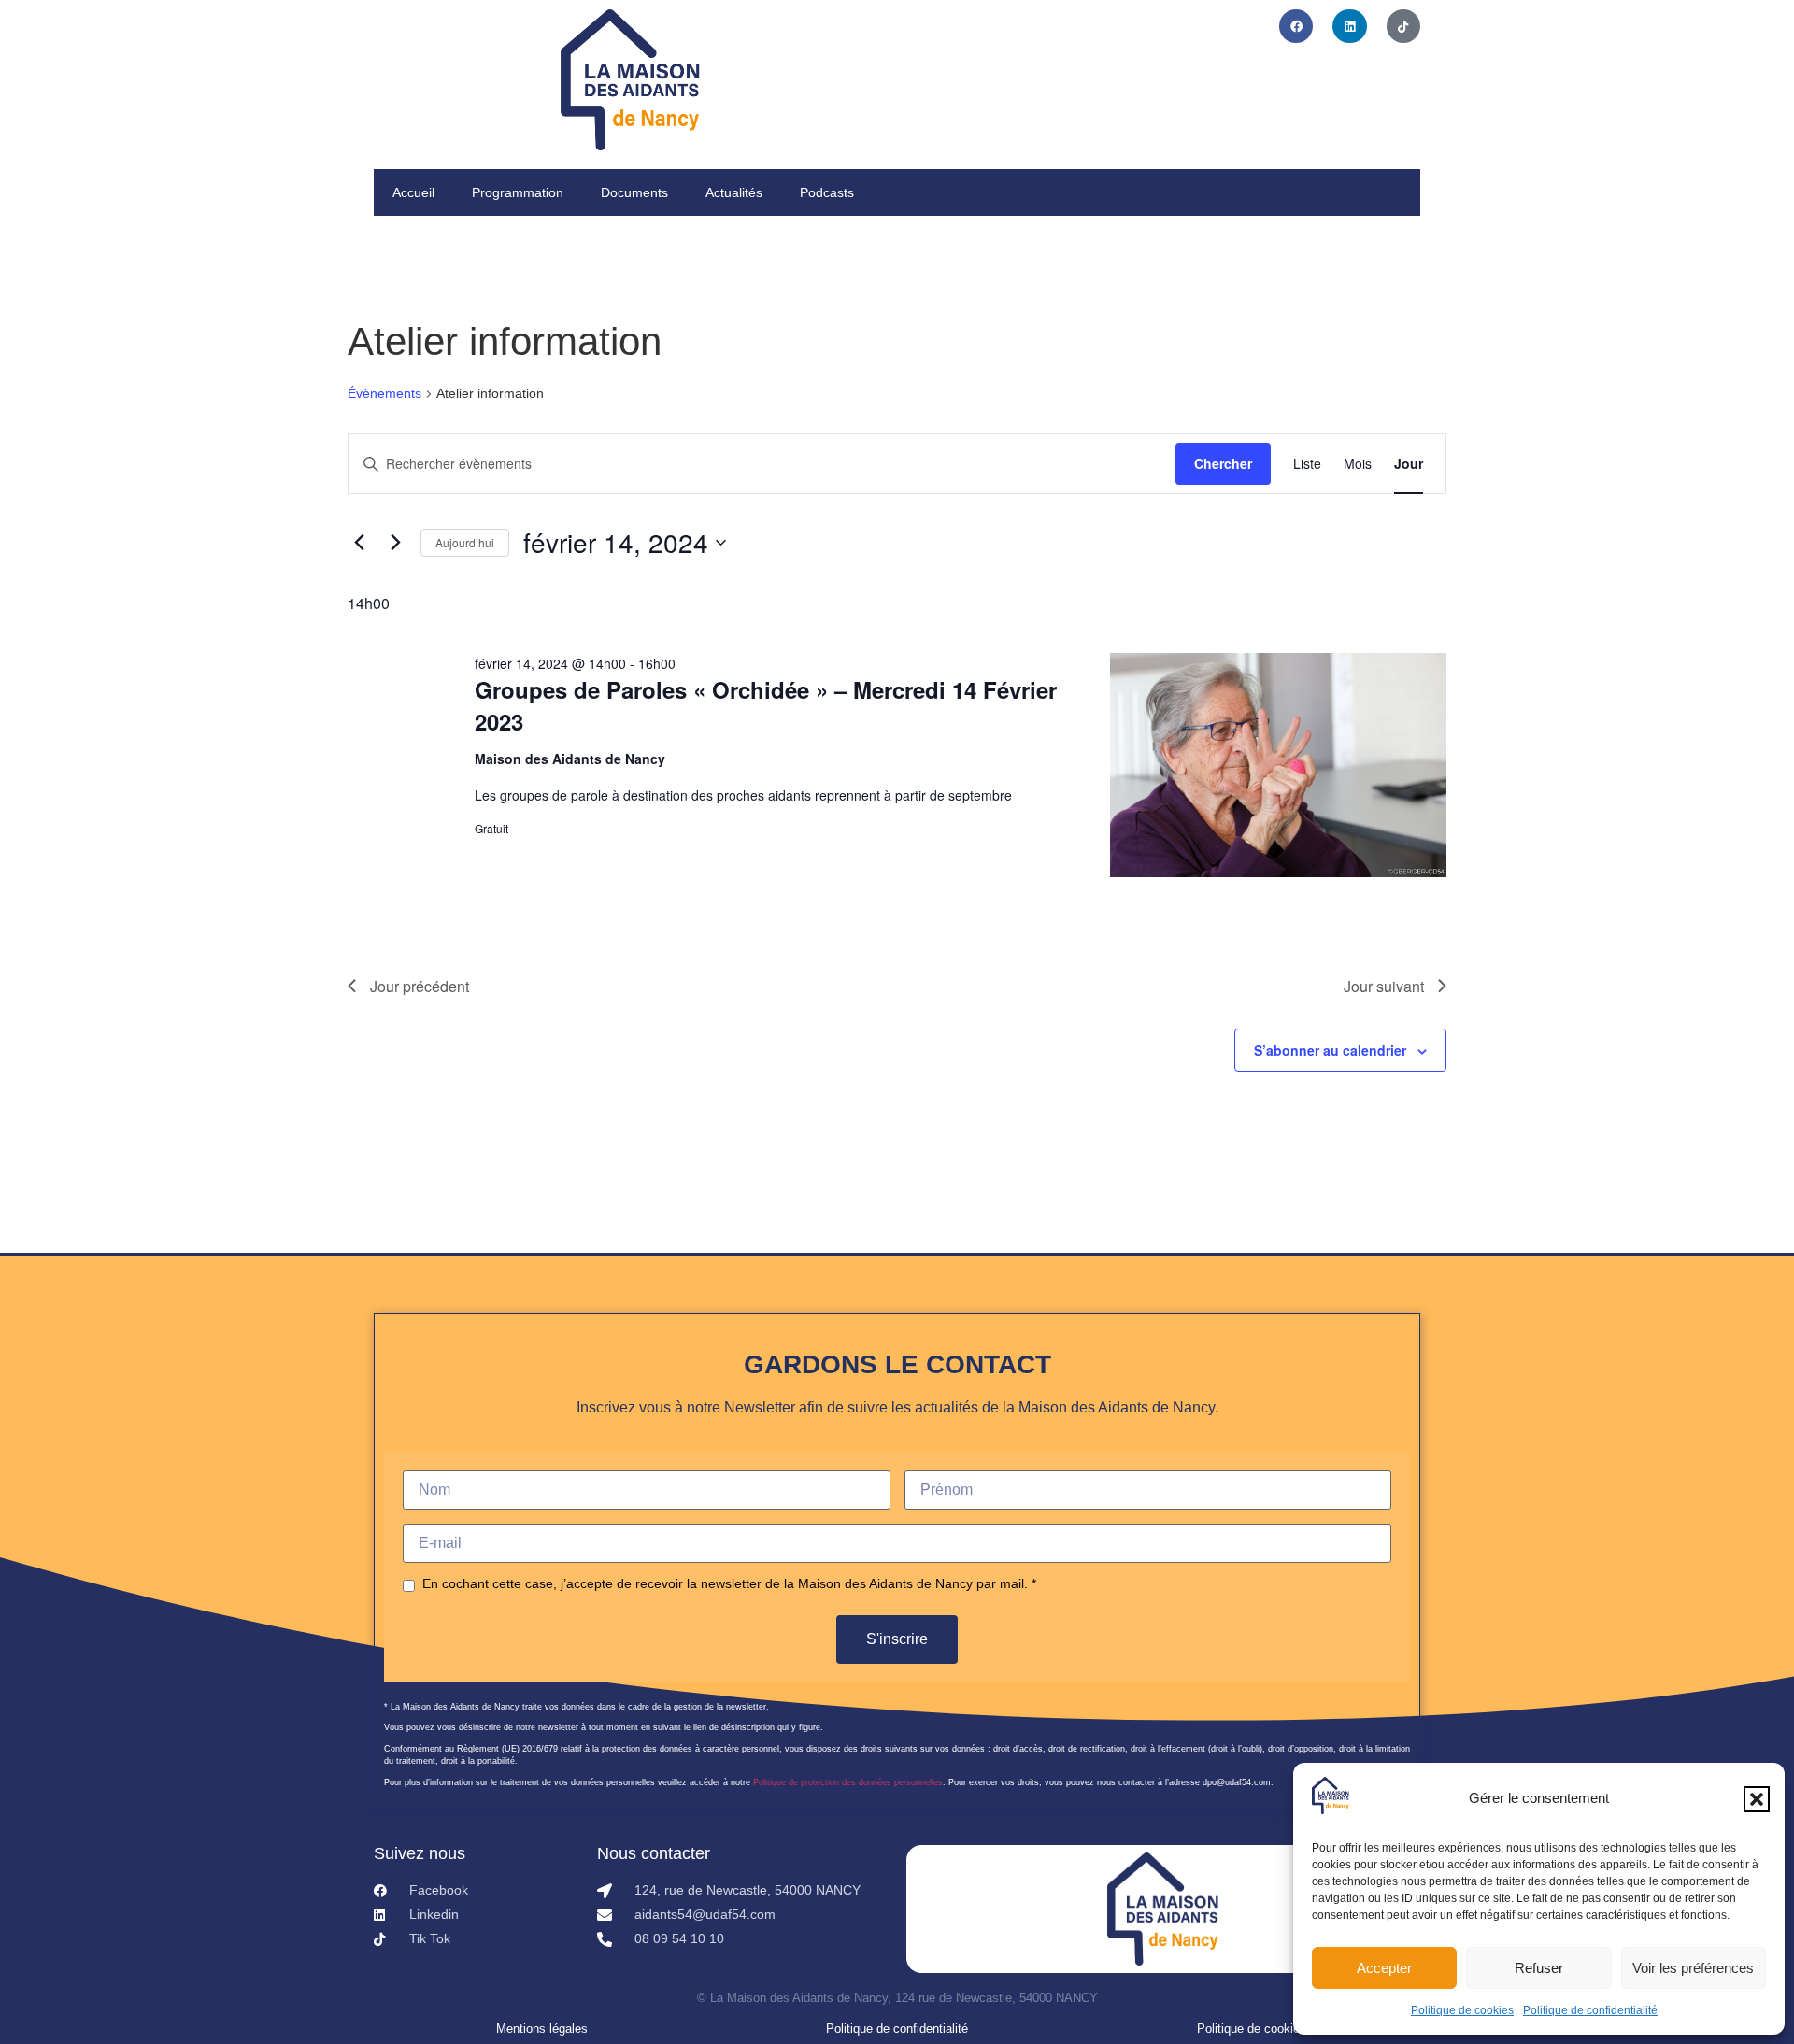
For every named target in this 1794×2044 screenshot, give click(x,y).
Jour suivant (1384, 986)
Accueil (413, 192)
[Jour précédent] (359, 543)
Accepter (1384, 1968)
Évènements (384, 393)
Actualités (734, 192)
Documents (634, 192)
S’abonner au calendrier (1330, 1050)
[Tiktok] (1403, 26)
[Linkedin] (1349, 26)
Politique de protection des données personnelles (848, 1782)
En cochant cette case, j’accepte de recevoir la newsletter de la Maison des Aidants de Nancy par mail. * (729, 1583)
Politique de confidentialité (1590, 2010)
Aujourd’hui (465, 542)
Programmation (518, 192)
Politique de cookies (1462, 2010)
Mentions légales (542, 2029)
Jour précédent (420, 986)
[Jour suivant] (395, 543)
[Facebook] (1296, 26)
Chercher (1223, 463)
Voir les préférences (1693, 1968)
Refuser (1539, 1968)
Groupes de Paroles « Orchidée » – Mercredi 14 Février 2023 (766, 705)
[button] (1757, 1799)
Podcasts (827, 192)
